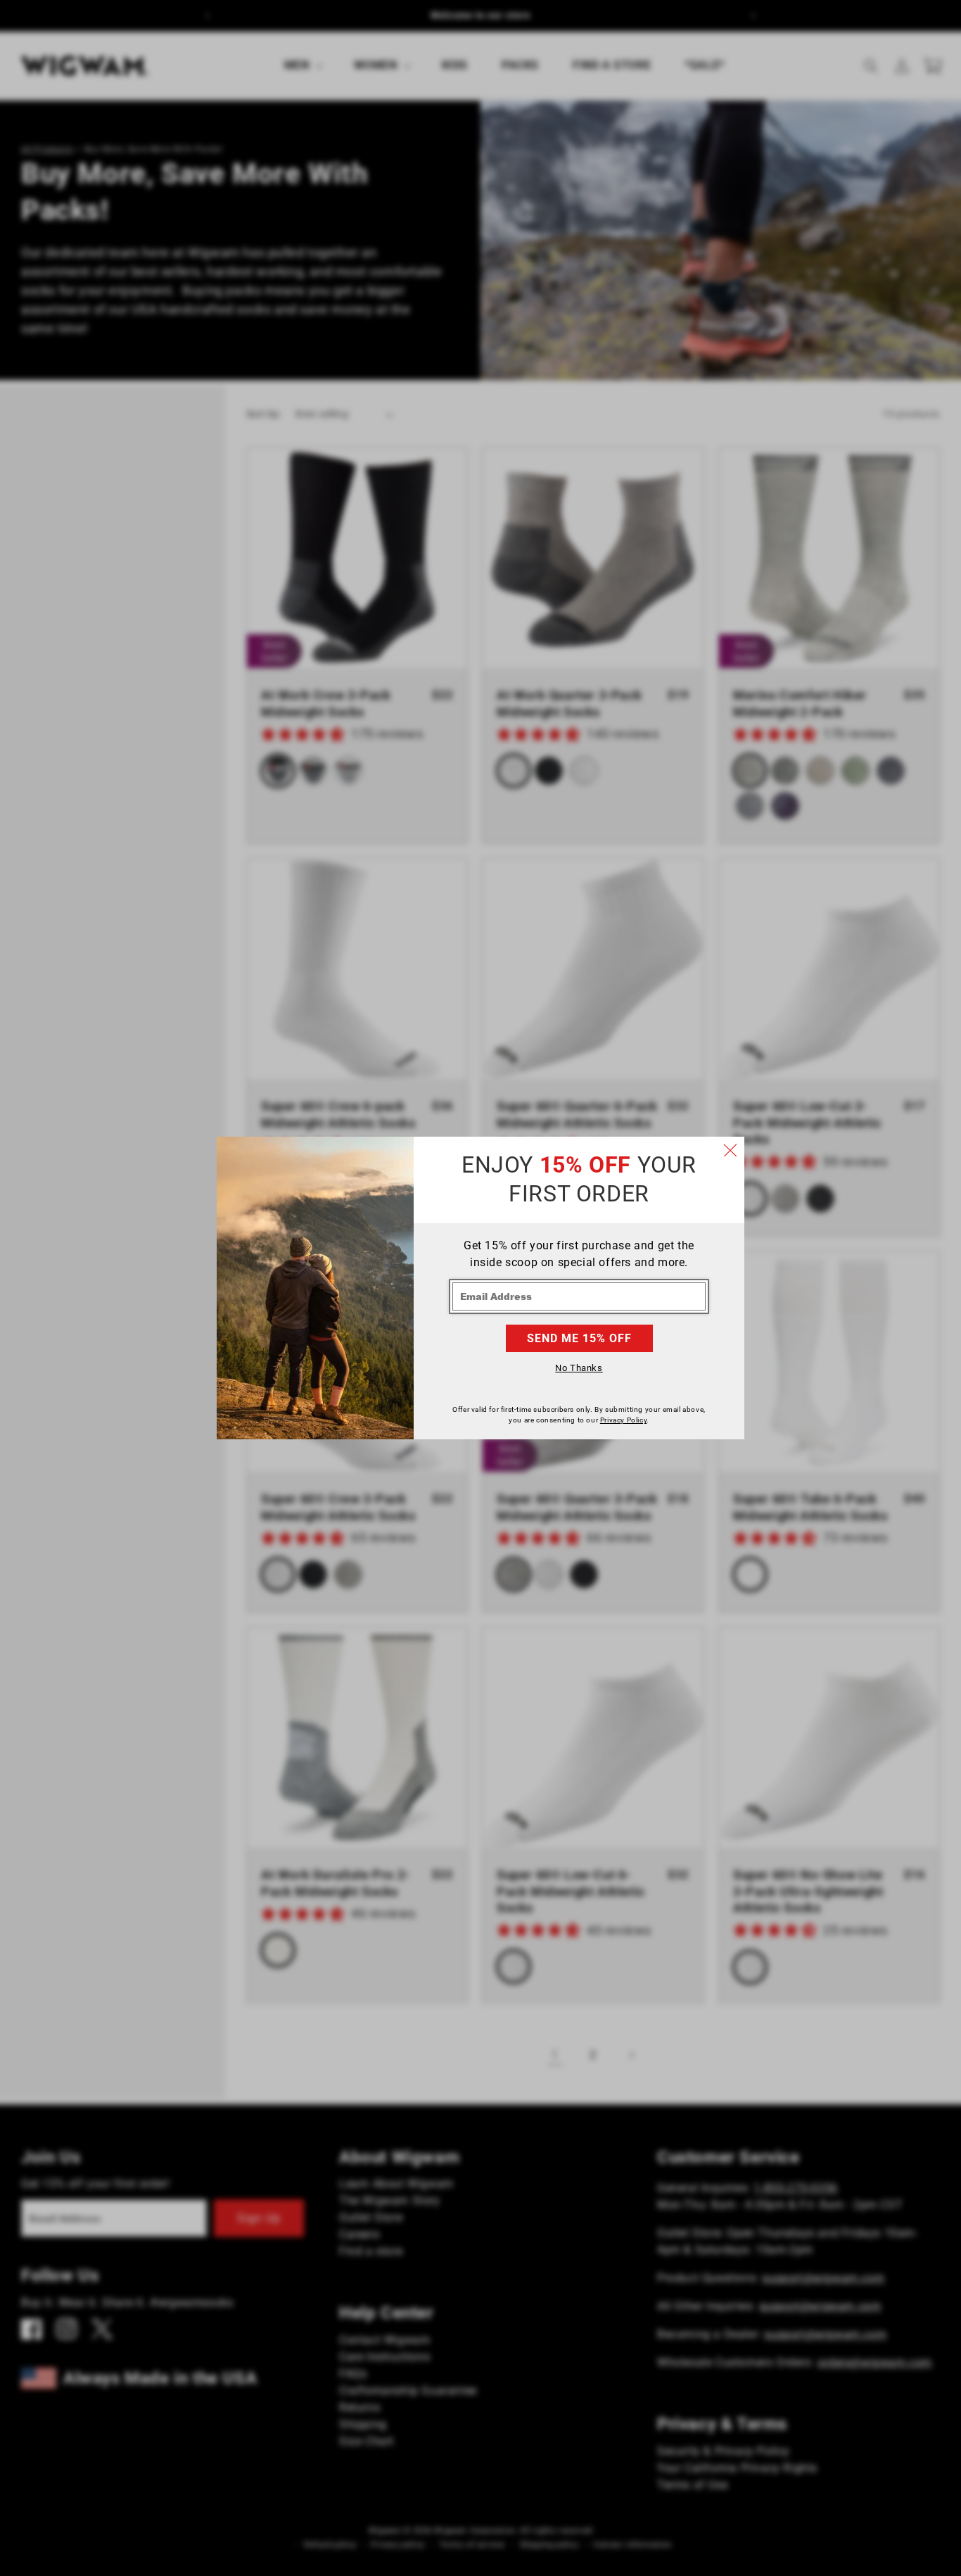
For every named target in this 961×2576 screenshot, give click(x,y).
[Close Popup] (730, 1151)
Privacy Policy (623, 1420)
